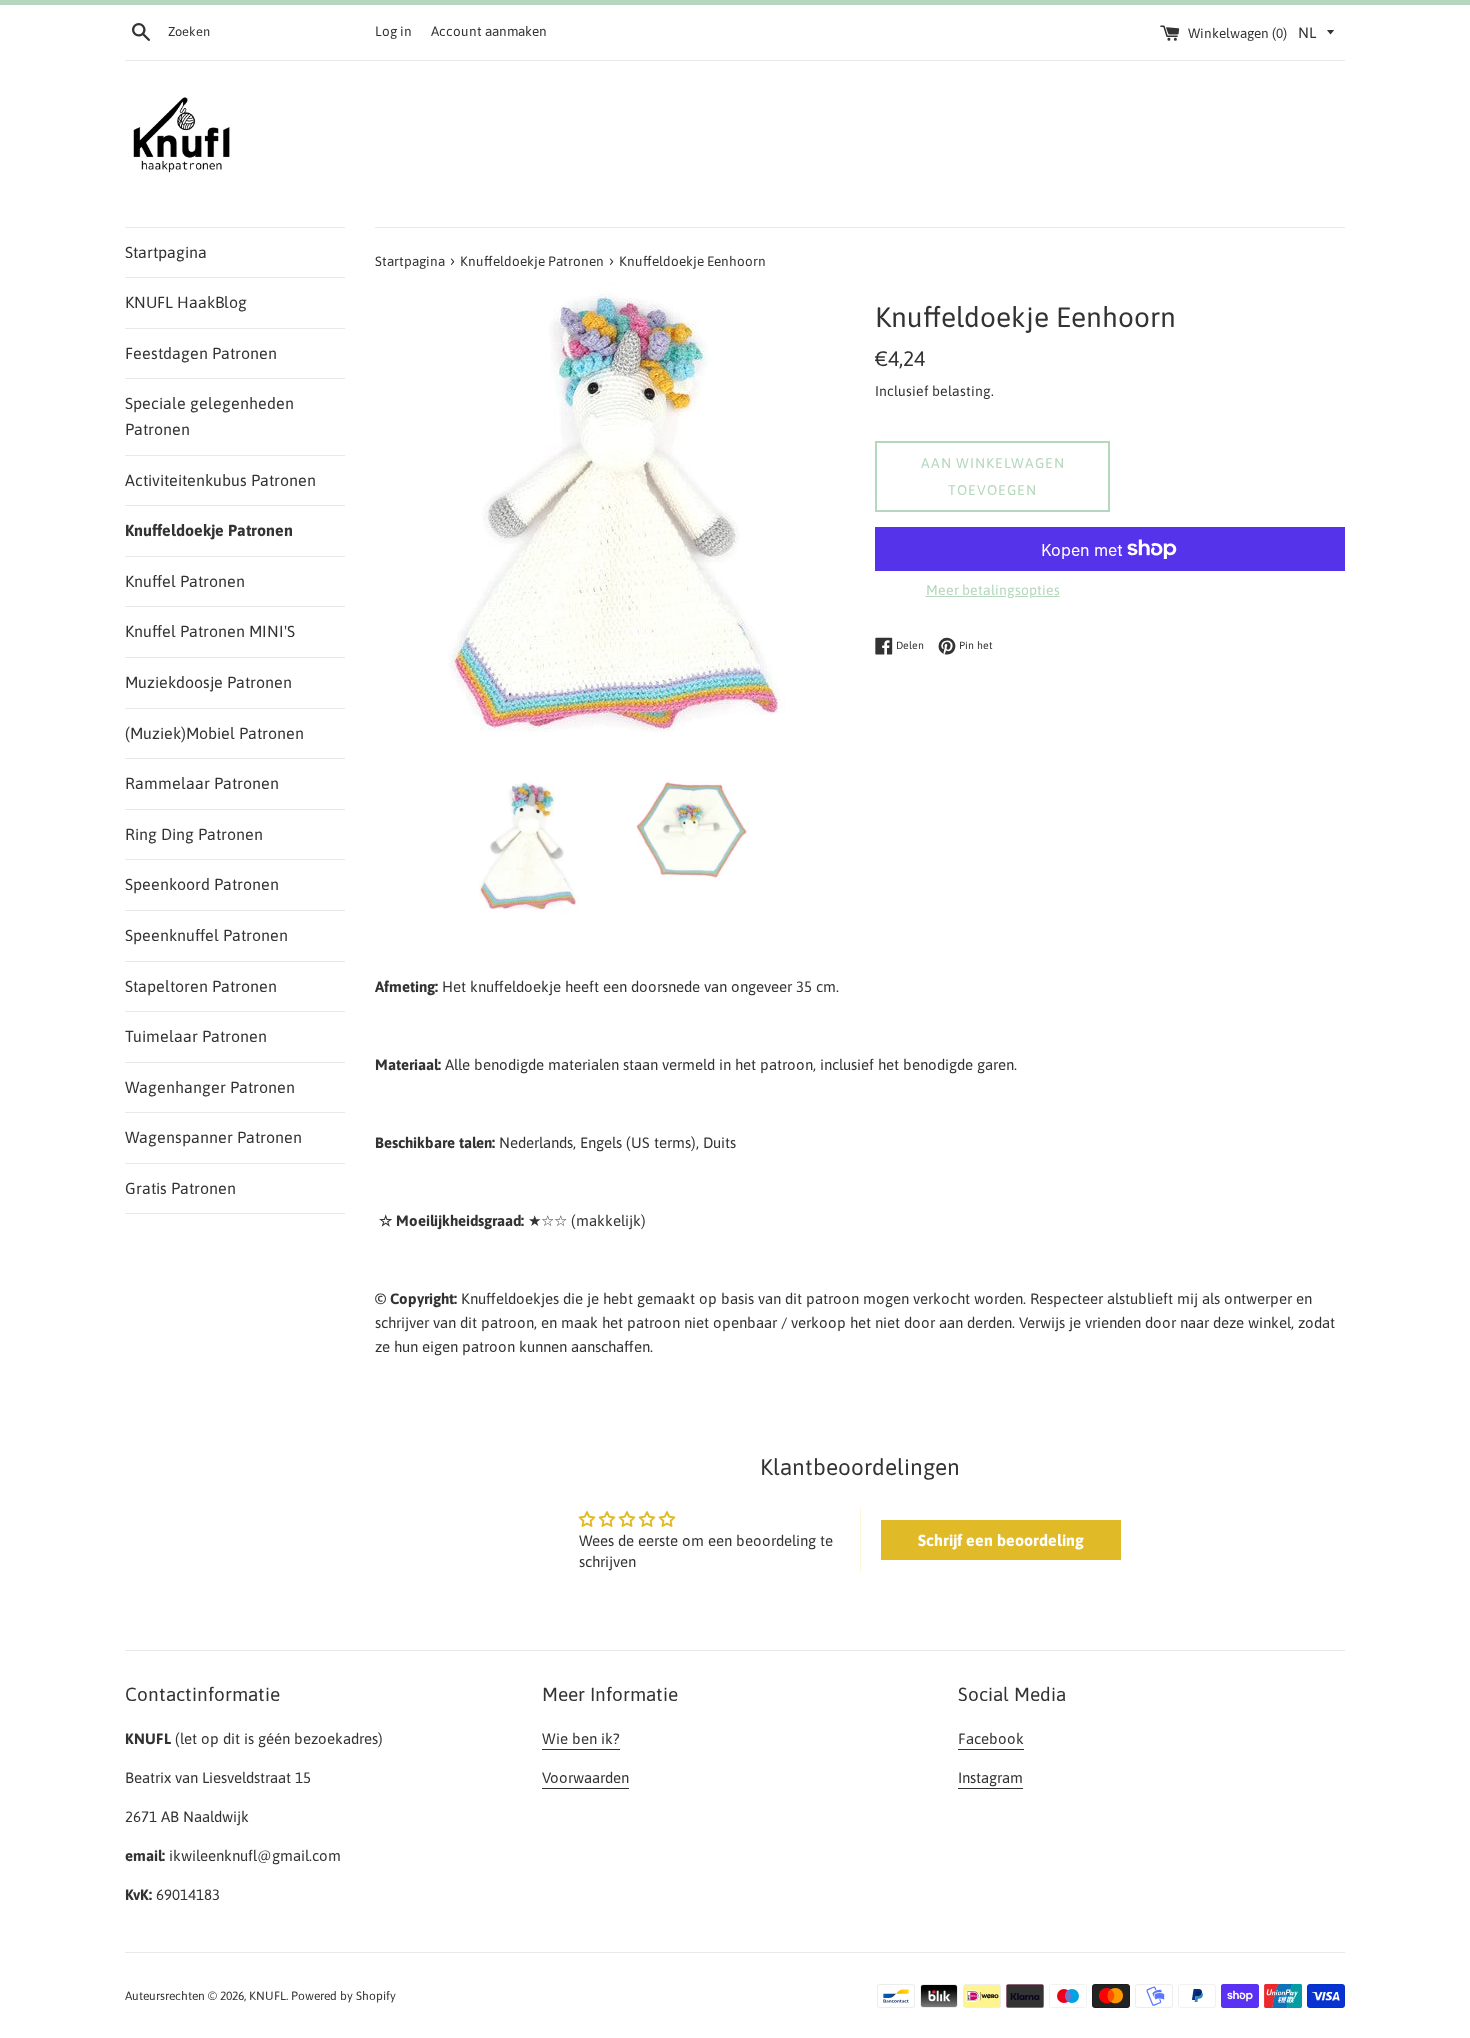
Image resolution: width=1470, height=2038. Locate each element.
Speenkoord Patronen (202, 884)
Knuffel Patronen (185, 581)
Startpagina (166, 252)
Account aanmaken (489, 31)
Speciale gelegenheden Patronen (209, 416)
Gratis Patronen (180, 1188)
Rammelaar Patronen (202, 783)
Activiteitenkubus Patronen (220, 480)
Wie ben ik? (581, 1738)
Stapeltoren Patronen (201, 986)
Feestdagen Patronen (201, 353)
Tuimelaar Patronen (196, 1036)
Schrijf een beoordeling (1001, 1540)
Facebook (991, 1738)
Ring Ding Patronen (194, 834)
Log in (393, 31)
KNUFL (267, 1996)
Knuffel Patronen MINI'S (210, 631)
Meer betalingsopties (993, 590)
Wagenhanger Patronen (210, 1087)
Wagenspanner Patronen (213, 1137)
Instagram (990, 1777)
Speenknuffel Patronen (206, 935)
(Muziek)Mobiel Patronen (214, 733)
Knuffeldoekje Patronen (209, 530)
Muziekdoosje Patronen (208, 682)
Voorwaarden (585, 1777)
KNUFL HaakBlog (186, 302)
